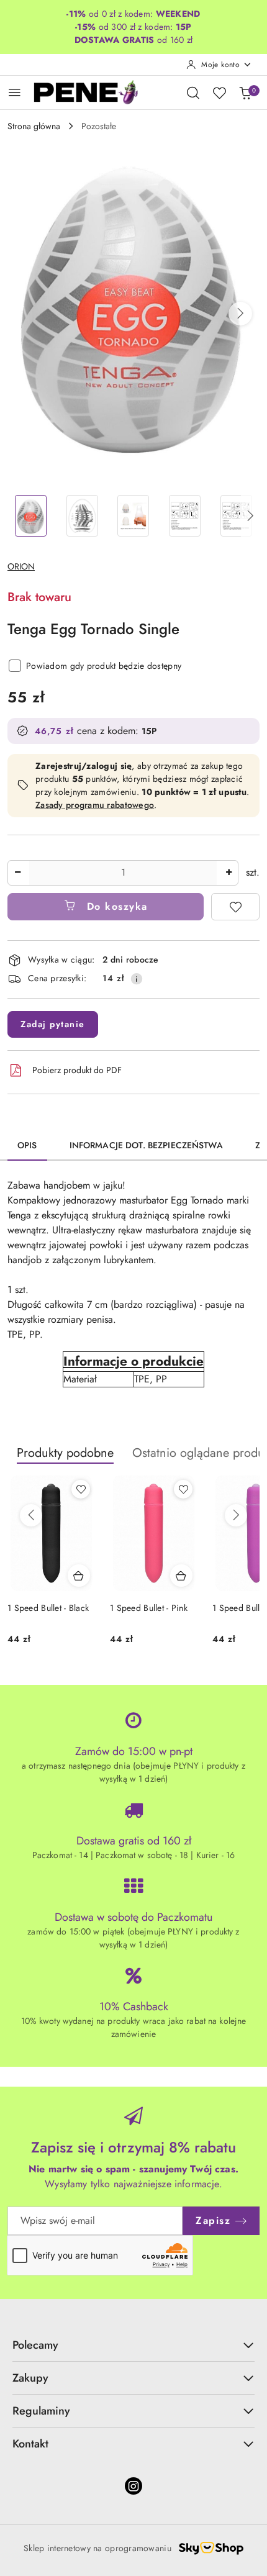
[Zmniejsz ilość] (17, 873)
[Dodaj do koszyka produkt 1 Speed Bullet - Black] (79, 1576)
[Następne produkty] (236, 1515)
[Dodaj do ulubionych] (235, 907)
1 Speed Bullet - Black (48, 1608)
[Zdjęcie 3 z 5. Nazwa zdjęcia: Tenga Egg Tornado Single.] (134, 516)
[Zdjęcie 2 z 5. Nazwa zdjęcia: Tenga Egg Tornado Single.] (82, 516)
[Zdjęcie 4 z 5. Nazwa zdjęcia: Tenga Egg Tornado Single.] (185, 516)
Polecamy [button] (35, 2345)
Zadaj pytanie (53, 1024)
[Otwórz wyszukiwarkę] (193, 93)
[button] (240, 314)
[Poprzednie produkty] (31, 1515)
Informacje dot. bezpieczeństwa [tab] (146, 1145)
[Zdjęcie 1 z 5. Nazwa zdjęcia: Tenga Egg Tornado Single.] (31, 516)
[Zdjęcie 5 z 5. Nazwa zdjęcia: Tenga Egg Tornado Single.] (236, 516)
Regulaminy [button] (41, 2411)
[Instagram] (133, 2486)
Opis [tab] (27, 1145)
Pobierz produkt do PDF (77, 1070)
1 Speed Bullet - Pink (149, 1608)
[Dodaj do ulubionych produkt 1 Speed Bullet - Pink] (183, 1489)
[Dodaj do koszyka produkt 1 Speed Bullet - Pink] (181, 1576)
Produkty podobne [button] (65, 1453)
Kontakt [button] (30, 2444)
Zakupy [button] (30, 2378)
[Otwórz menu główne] (15, 92)
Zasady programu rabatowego (95, 805)
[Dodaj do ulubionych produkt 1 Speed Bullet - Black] (81, 1489)
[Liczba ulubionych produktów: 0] (219, 93)
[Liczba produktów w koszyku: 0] (245, 93)
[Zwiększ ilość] (229, 873)
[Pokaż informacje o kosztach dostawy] (137, 979)
